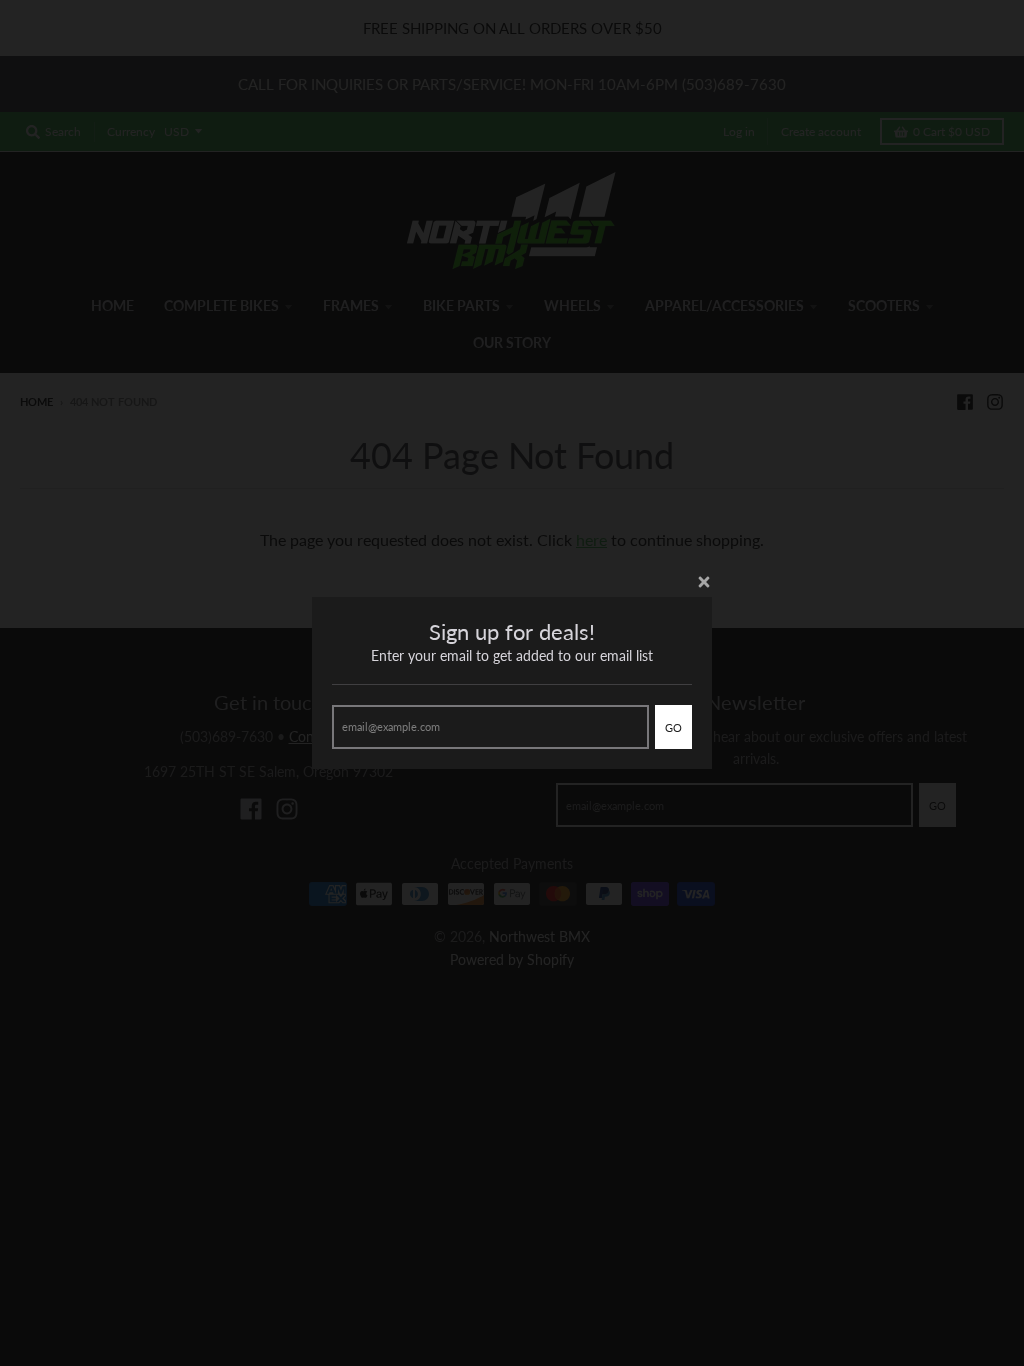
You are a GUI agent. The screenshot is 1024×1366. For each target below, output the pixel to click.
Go (673, 727)
